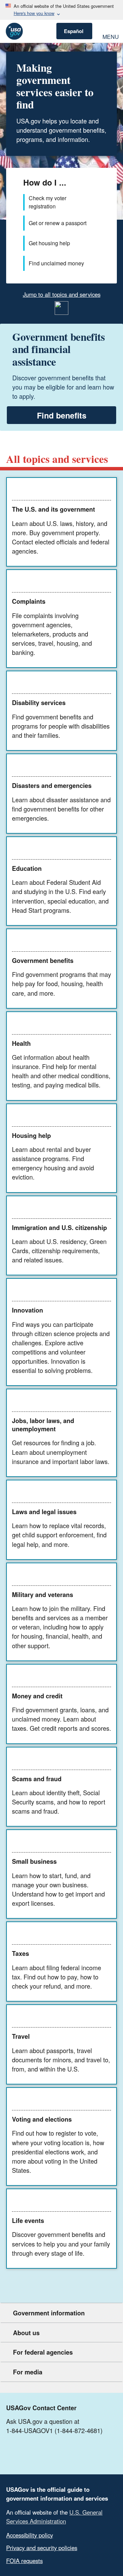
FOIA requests (24, 2561)
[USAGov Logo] (14, 31)
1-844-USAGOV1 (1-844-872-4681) (54, 2430)
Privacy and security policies (42, 2548)
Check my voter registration (47, 202)
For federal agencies (43, 2352)
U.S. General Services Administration (54, 2516)
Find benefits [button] (62, 415)
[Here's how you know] (61, 10)
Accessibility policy (30, 2535)
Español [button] (74, 31)
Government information (49, 2313)
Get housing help (49, 243)
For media (28, 2372)
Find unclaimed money (56, 263)
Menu (110, 36)
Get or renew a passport (58, 223)
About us (26, 2333)
